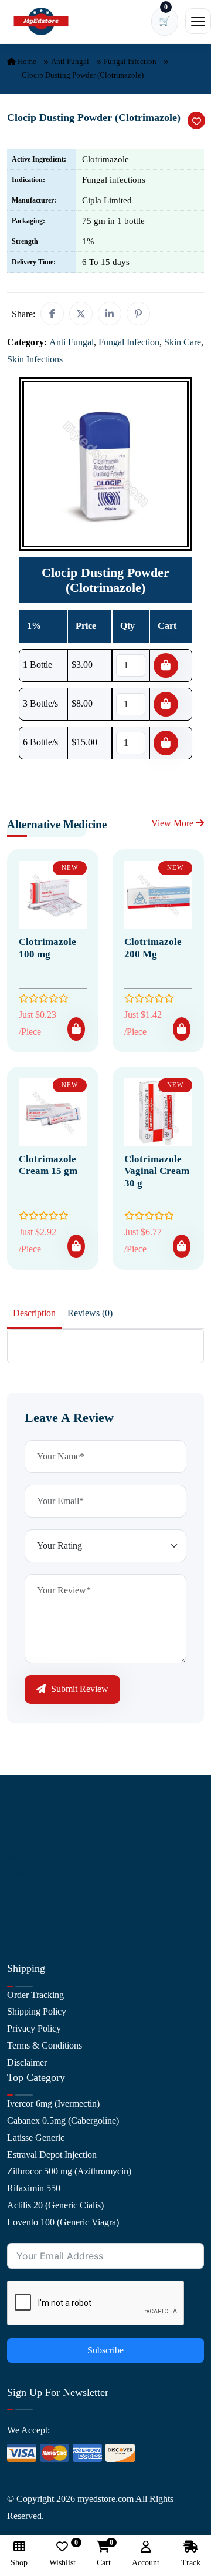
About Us (25, 1823)
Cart (104, 2554)
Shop (17, 1890)
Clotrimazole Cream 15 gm (48, 1165)
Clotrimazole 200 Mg (153, 948)
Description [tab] (34, 1313)
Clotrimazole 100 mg (47, 948)
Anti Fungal (70, 61)
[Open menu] (198, 21)
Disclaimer (27, 2062)
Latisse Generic (36, 2138)
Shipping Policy (37, 2011)
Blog (16, 1873)
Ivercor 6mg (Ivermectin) (53, 2103)
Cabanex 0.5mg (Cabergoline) (63, 2121)
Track (191, 2563)
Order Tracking (35, 1995)
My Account (30, 1856)
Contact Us (28, 1839)
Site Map (24, 1907)
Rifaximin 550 (34, 2188)
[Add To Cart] (76, 1029)
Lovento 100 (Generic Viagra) (63, 2222)
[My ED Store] (41, 21)
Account (146, 2563)
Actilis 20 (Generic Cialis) (55, 2205)
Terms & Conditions (45, 2045)
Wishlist (62, 2554)
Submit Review (79, 1689)
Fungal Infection (130, 61)
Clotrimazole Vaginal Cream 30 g (157, 1171)
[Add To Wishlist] (196, 120)
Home (26, 61)
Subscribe (105, 2350)
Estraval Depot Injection (52, 2155)
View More (173, 823)
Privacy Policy (34, 2028)
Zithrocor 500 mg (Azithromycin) (69, 2171)
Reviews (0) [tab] (90, 1313)
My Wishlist (29, 1924)
